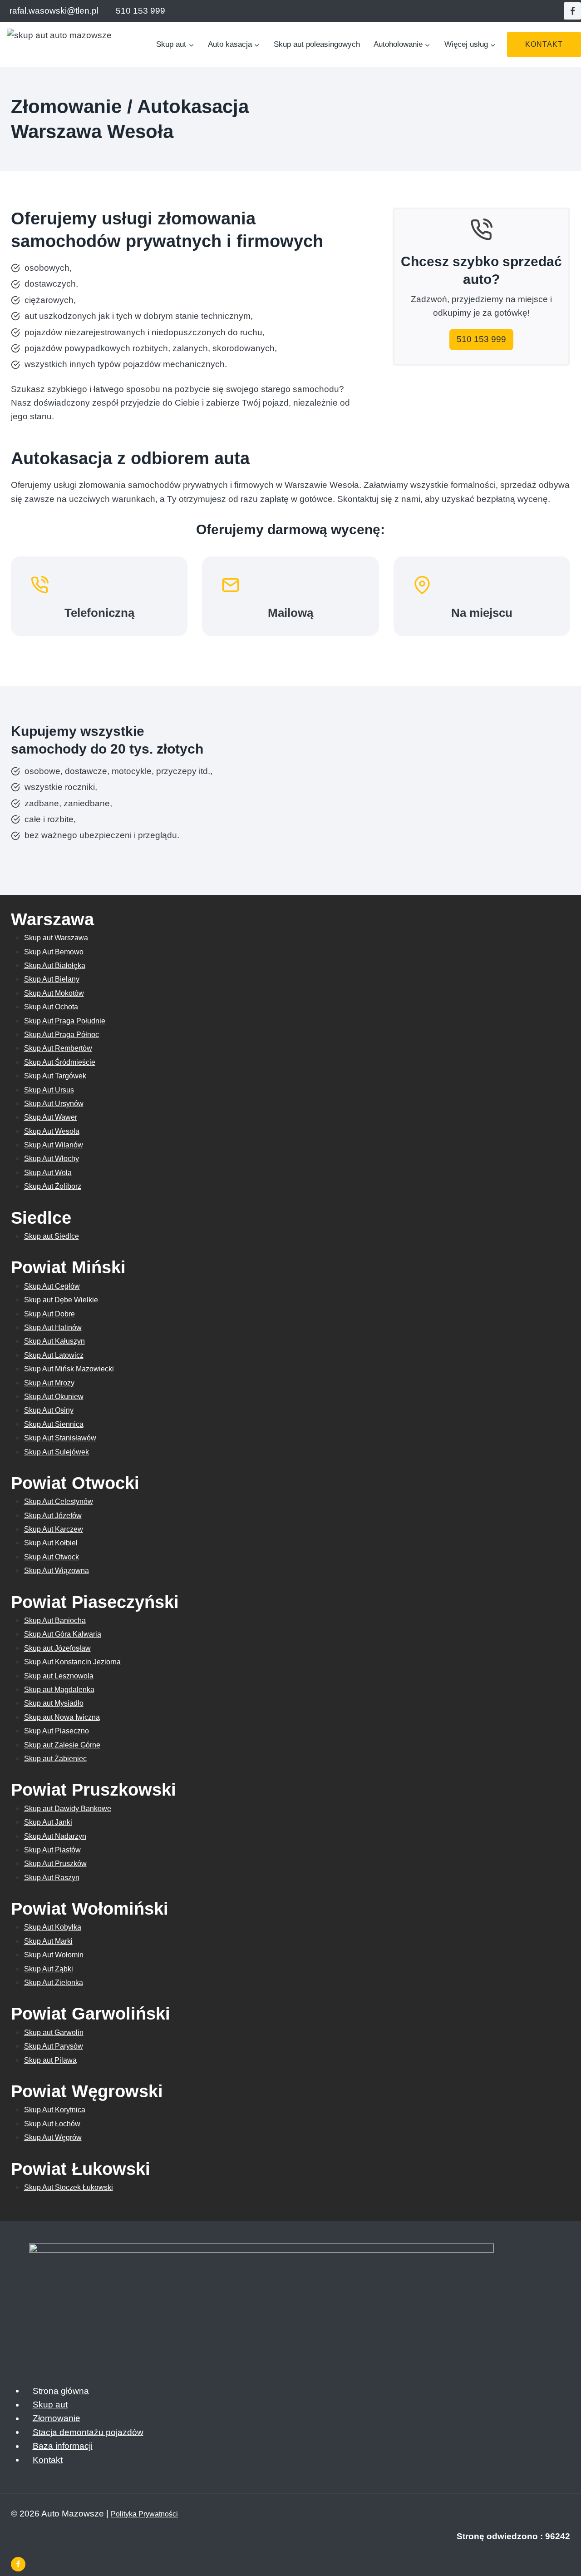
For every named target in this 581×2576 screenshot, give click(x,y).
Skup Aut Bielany (52, 979)
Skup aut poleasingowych (317, 44)
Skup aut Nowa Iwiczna (62, 1717)
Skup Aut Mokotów (54, 993)
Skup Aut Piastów (52, 1850)
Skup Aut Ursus (49, 1090)
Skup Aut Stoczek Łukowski (69, 2187)
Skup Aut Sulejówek (57, 1452)
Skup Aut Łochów (52, 2124)
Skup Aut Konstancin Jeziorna (72, 1662)
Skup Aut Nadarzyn (55, 1836)
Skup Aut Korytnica (55, 2110)
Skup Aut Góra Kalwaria (63, 1634)
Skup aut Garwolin (54, 2033)
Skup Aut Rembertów (58, 1048)
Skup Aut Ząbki (49, 1969)
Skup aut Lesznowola (59, 1676)
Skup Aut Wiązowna (57, 1571)
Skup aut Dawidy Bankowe (68, 1809)
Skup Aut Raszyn (52, 1878)
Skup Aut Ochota (51, 1007)
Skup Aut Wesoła (52, 1131)
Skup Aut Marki (48, 1941)
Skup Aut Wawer (51, 1117)
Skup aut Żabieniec (55, 1759)
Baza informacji (63, 2446)
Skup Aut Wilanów (54, 1145)
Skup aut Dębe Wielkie (61, 1300)
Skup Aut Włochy (52, 1159)
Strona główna (61, 2390)
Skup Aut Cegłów (52, 1286)
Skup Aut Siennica (54, 1424)
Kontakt (544, 44)
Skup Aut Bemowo (54, 952)
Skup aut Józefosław (57, 1648)
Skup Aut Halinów (53, 1328)
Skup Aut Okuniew (54, 1397)
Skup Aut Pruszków (55, 1864)
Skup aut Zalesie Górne (62, 1745)
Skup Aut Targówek (55, 1076)
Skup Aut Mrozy (49, 1383)
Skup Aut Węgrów (53, 2137)
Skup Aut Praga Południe (65, 1021)
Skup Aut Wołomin (54, 1955)
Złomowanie (57, 2418)
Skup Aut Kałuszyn (54, 1341)
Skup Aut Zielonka (54, 1983)
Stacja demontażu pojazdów (88, 2432)
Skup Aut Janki (48, 1822)
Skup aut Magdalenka (59, 1690)
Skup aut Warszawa (56, 938)
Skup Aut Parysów (54, 2046)
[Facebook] (572, 11)
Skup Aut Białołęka (55, 965)
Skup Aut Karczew (54, 1529)
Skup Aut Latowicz (54, 1355)
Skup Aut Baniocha (55, 1621)
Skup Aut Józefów (53, 1516)
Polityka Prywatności (144, 2514)
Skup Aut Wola (48, 1173)
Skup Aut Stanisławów (60, 1438)
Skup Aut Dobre (49, 1314)
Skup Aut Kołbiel (51, 1543)
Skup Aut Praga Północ (62, 1035)
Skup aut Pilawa (50, 2060)
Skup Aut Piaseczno (57, 1731)
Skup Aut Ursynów (54, 1104)
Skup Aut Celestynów (59, 1501)
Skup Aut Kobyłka (53, 1927)
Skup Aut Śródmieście (60, 1062)
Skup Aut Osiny (49, 1410)
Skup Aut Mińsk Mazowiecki (69, 1369)
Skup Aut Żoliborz (53, 1186)
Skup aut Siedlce (52, 1236)
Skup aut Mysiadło (54, 1703)
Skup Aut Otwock (52, 1557)
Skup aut (50, 2405)
